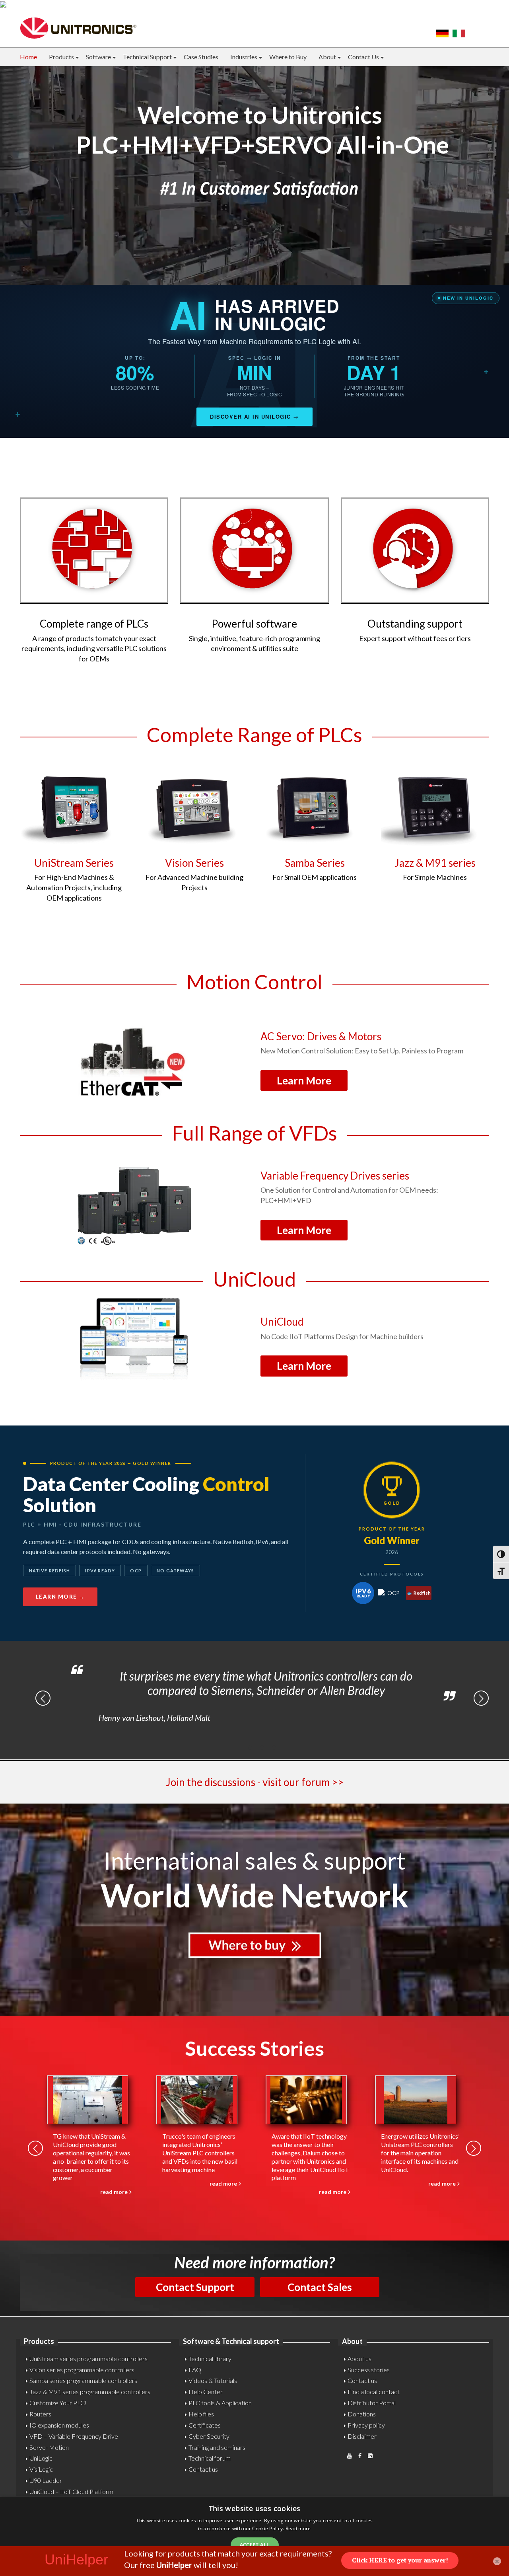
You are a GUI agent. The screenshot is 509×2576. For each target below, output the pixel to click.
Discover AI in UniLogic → (254, 416)
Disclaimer (362, 2436)
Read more (298, 2528)
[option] (262, 1693)
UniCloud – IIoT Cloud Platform (71, 2491)
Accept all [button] (255, 2545)
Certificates (205, 2425)
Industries (244, 57)
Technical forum (210, 2458)
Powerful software (254, 624)
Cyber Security (209, 2436)
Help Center (206, 2392)
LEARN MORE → (60, 1597)
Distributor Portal (372, 2403)
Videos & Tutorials (213, 2380)
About (327, 57)
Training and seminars (217, 2447)
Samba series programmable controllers (83, 2380)
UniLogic (41, 2458)
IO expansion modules (59, 2425)
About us (359, 2359)
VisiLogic (41, 2469)
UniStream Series (74, 863)
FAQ (195, 2370)
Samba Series (315, 863)
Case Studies (201, 57)
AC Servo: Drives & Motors (321, 1036)
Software (98, 57)
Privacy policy (366, 2425)
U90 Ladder (46, 2480)
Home (28, 57)
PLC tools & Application (220, 2403)
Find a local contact (374, 2392)
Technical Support (147, 57)
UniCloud (282, 1322)
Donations (362, 2414)
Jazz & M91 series (435, 863)
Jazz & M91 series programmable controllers (90, 2392)
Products (61, 57)
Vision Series (194, 863)
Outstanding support (415, 624)
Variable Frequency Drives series (335, 1176)
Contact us (203, 2469)
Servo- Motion (49, 2447)
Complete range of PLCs (94, 624)
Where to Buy (288, 57)
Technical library (210, 2359)
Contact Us (363, 57)
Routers (40, 2414)
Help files (201, 2414)
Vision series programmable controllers (82, 2370)
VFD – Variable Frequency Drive (74, 2436)
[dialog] (254, 2536)
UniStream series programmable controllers (88, 2359)
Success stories (369, 2370)
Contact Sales (320, 2287)
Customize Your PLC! (58, 2403)
